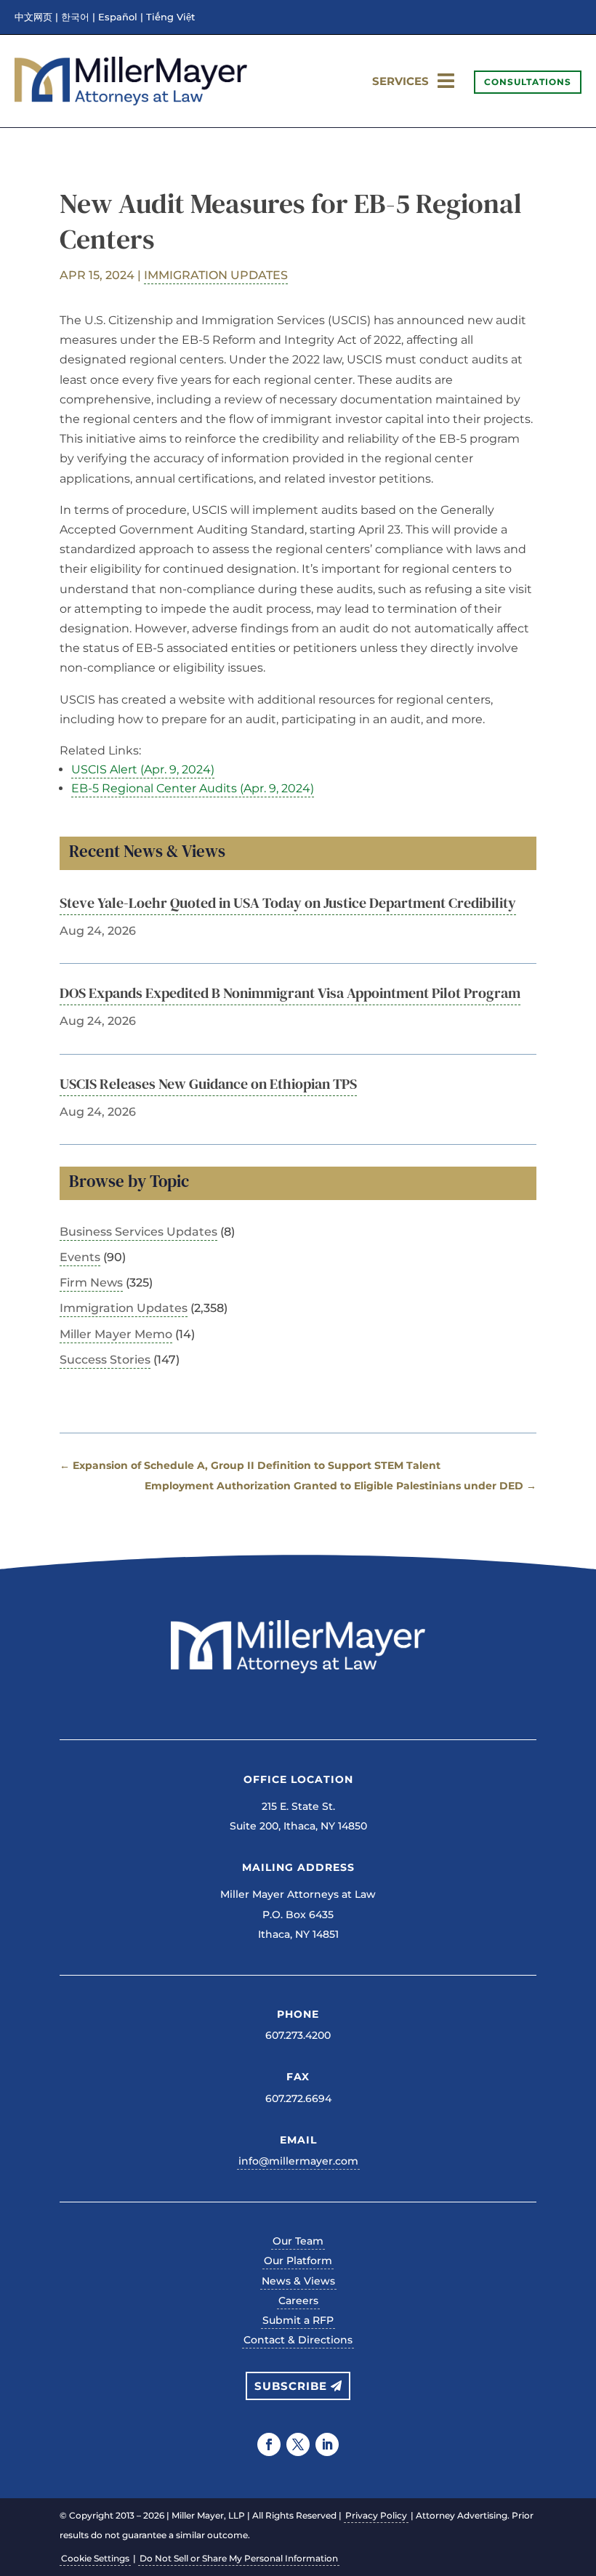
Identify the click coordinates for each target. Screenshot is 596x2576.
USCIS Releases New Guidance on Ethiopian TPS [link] (208, 1084)
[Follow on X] (298, 2444)
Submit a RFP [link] (298, 2320)
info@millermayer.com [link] (298, 2161)
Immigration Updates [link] (216, 275)
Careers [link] (298, 2301)
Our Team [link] (298, 2241)
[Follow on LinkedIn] (327, 2444)
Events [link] (80, 1257)
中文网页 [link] (33, 17)
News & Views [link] (298, 2281)
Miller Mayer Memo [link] (116, 1334)
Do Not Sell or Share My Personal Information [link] (239, 2558)
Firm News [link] (91, 1283)
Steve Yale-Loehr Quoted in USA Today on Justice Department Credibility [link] (288, 903)
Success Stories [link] (105, 1360)
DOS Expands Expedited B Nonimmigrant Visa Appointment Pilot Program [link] (290, 993)
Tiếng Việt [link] (170, 17)
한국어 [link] (75, 17)
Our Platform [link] (298, 2261)
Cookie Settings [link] (95, 2558)
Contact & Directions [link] (298, 2340)
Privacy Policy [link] (376, 2515)
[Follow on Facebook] (269, 2444)
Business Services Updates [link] (138, 1232)
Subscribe (291, 2386)
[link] (131, 101)
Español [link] (118, 17)
